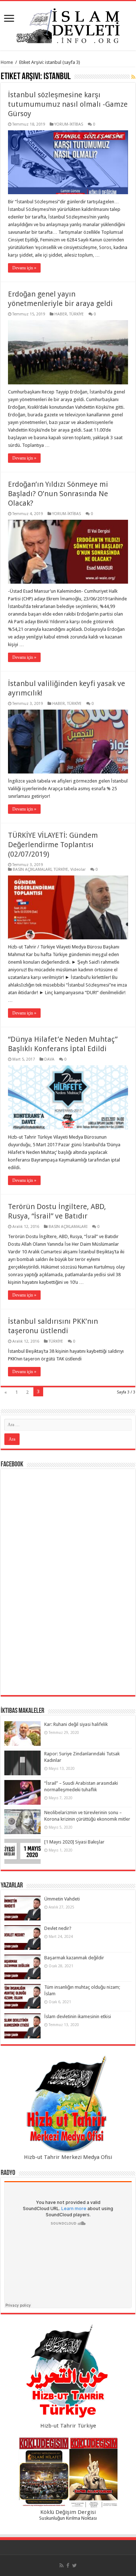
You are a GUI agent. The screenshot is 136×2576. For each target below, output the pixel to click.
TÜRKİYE (77, 314)
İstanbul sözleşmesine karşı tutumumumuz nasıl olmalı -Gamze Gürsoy (68, 104)
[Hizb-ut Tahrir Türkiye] (68, 2373)
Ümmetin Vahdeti (62, 1899)
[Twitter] (75, 2565)
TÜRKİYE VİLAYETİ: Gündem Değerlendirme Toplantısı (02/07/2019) (53, 845)
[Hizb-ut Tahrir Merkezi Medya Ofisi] (68, 2104)
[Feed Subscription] (133, 77)
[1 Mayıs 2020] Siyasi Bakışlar (74, 1842)
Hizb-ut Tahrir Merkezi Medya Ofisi (68, 2157)
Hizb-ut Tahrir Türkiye (68, 2426)
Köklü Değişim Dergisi (68, 2512)
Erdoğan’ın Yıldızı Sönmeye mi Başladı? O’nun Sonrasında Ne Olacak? (58, 494)
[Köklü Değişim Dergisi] (68, 2473)
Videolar (78, 869)
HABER (61, 314)
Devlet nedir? (58, 1928)
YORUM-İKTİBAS (69, 124)
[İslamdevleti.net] (68, 24)
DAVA (49, 1059)
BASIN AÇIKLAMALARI (32, 869)
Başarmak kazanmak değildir (74, 1958)
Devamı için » (24, 268)
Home (7, 62)
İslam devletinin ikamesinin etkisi (78, 2016)
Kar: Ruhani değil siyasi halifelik (76, 1724)
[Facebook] (68, 2565)
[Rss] (61, 2565)
